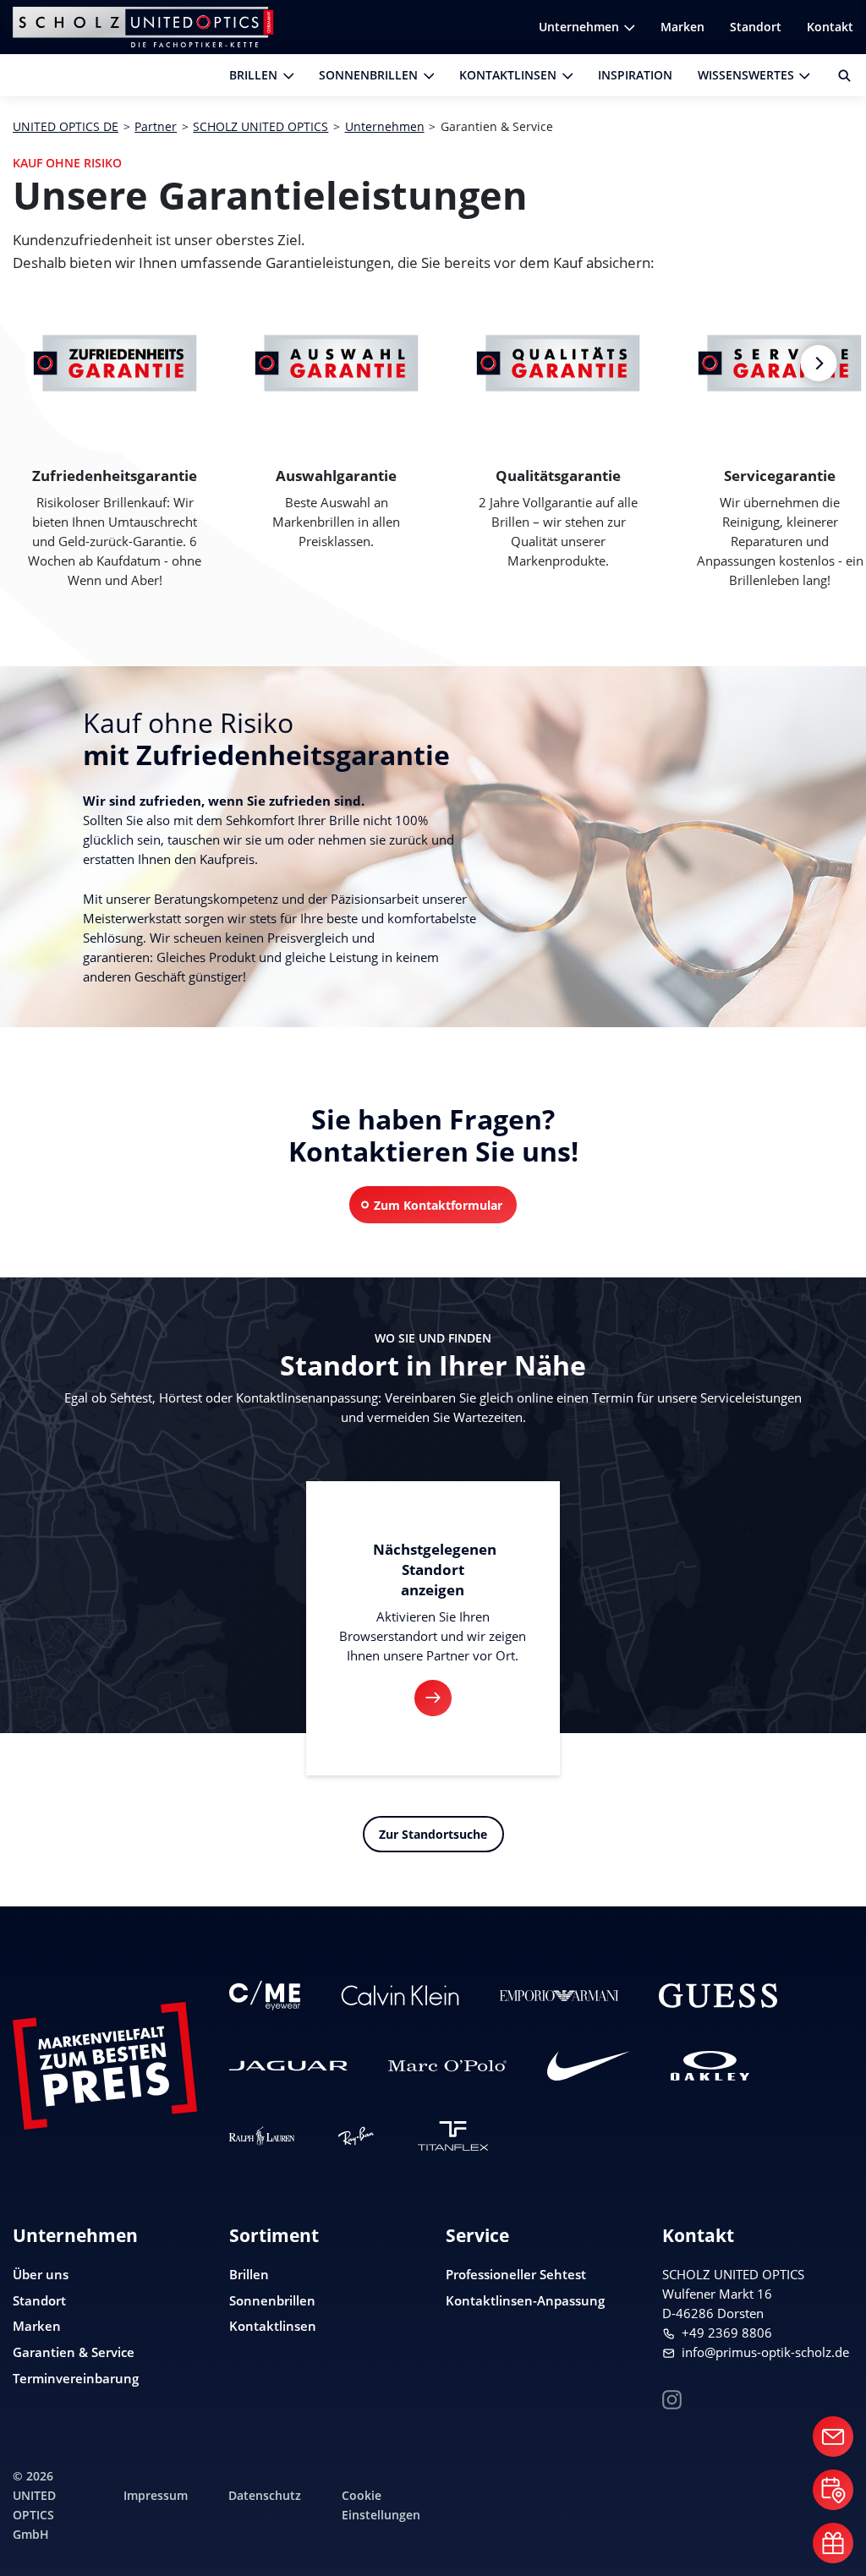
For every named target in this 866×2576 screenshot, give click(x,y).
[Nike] (589, 2066)
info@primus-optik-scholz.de (765, 2352)
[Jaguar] (288, 2066)
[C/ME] (265, 1996)
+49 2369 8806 (727, 2333)
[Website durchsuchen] (838, 75)
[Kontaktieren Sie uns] (833, 2437)
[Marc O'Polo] (447, 2066)
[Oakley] (710, 2066)
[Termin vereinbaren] (833, 2490)
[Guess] (718, 1996)
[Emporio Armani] (559, 1996)
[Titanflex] (453, 2136)
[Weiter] (818, 363)
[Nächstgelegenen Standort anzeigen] (433, 1698)
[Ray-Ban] (356, 2136)
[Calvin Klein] (400, 1996)
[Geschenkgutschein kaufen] (833, 2543)
